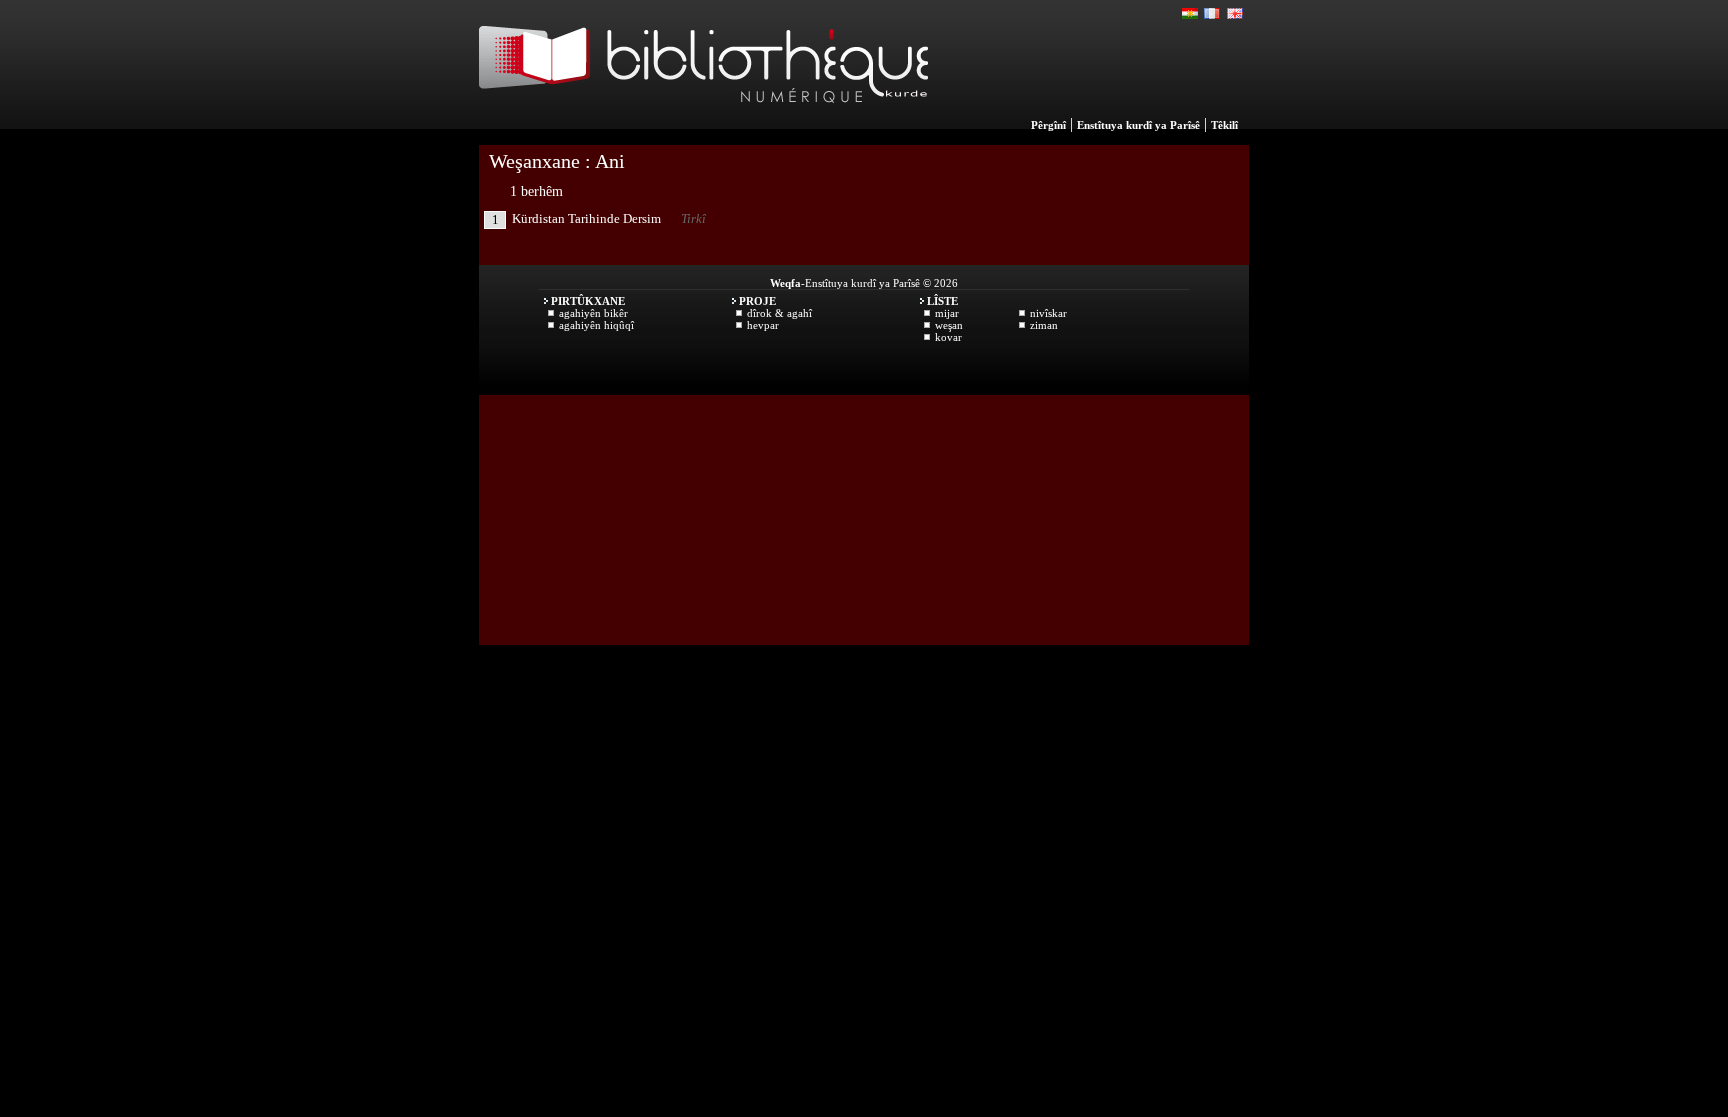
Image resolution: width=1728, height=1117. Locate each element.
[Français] (1213, 14)
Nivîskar (1048, 313)
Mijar (947, 313)
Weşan (949, 325)
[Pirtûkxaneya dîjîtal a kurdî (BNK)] (703, 124)
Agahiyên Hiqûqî (596, 325)
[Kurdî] (1191, 14)
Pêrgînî (1048, 125)
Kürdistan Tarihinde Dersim (586, 218)
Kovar (948, 337)
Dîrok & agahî (779, 313)
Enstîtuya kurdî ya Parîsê (1138, 125)
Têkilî (1224, 125)
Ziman (1044, 325)
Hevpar (763, 325)
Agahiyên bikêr (593, 313)
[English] (1235, 14)
